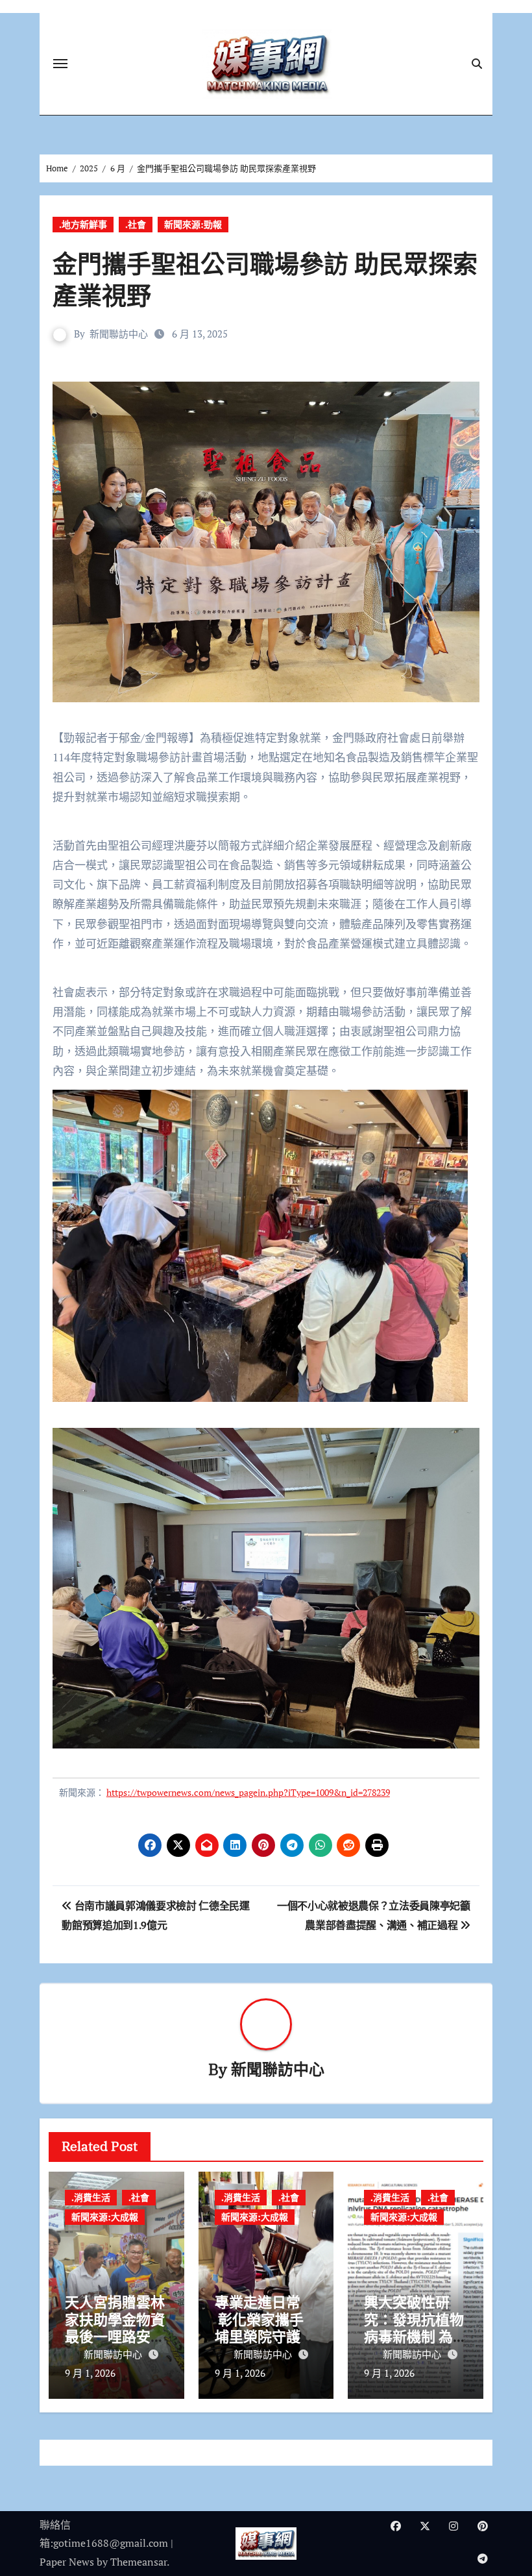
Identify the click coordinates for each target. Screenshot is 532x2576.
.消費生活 (91, 2197)
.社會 (136, 224)
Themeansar (139, 2562)
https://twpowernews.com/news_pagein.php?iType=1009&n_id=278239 (248, 1792)
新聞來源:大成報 (105, 2217)
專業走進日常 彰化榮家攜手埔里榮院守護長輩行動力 (265, 2327)
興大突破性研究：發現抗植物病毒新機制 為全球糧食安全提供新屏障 (414, 2336)
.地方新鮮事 (83, 224)
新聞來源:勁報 (193, 224)
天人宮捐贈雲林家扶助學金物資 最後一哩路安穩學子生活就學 (115, 2327)
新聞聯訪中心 (119, 334)
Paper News (67, 2562)
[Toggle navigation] (60, 64)
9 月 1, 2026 (90, 2373)
